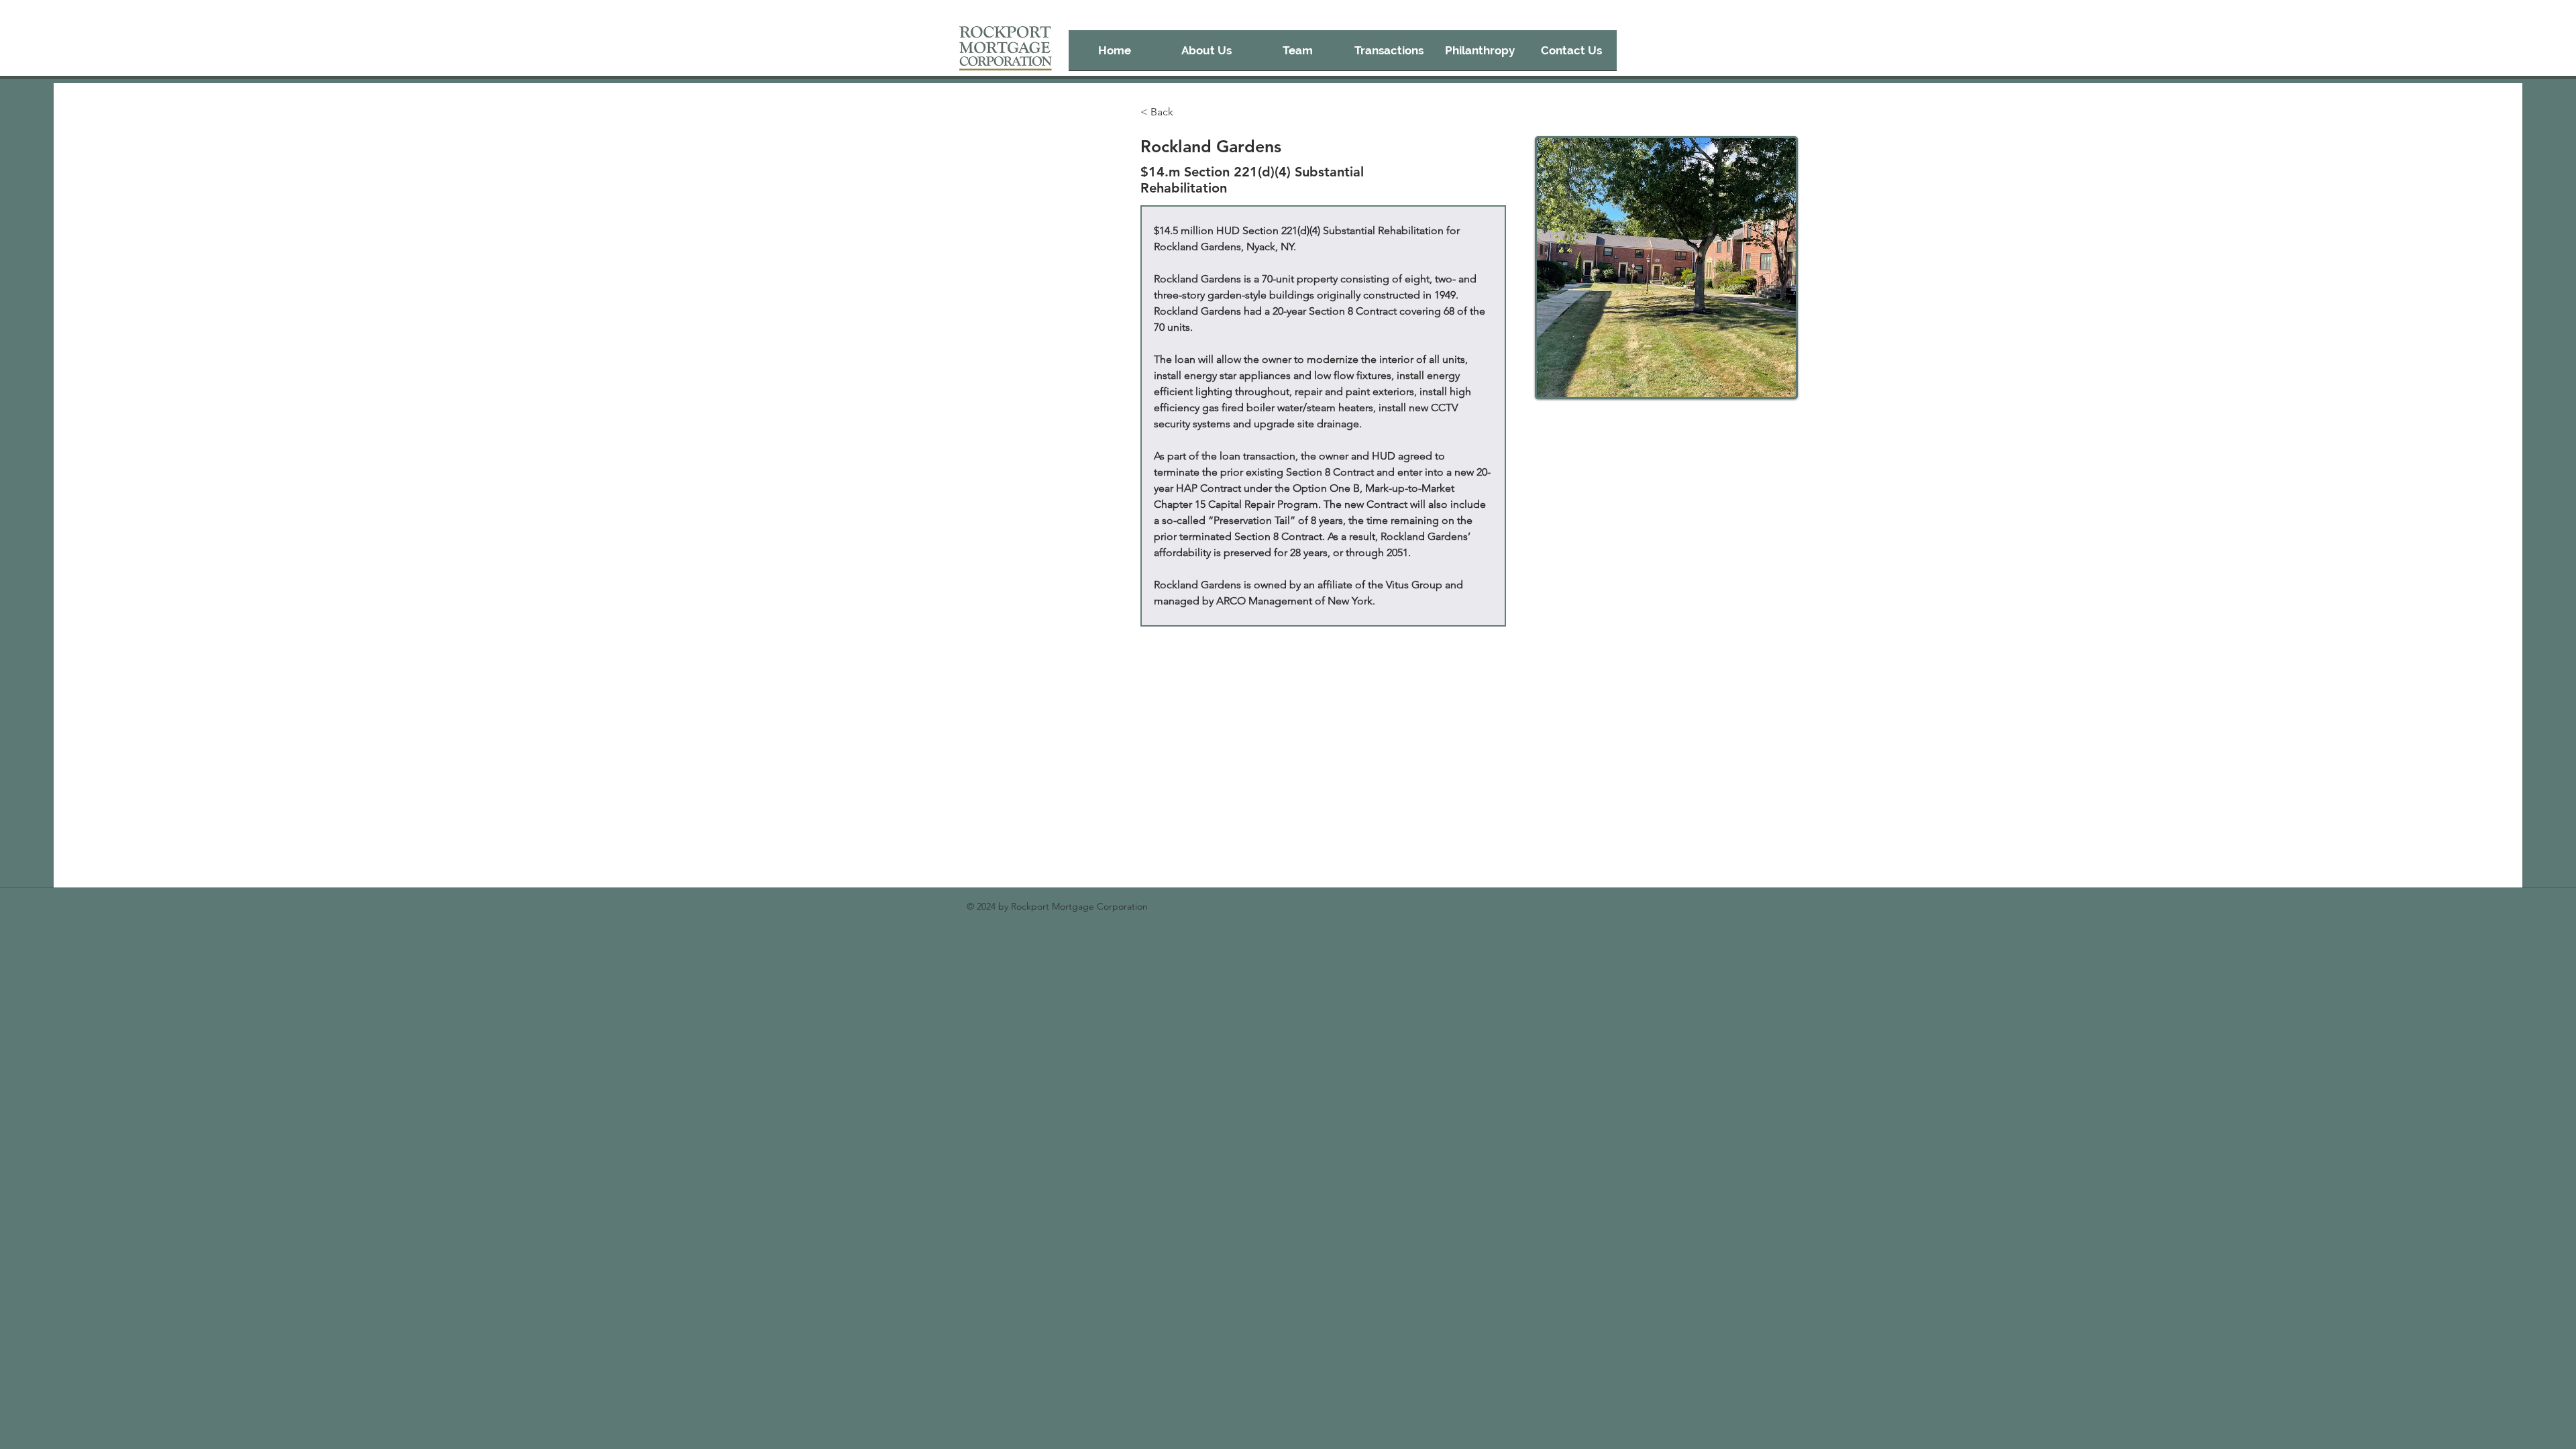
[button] (1389, 55)
